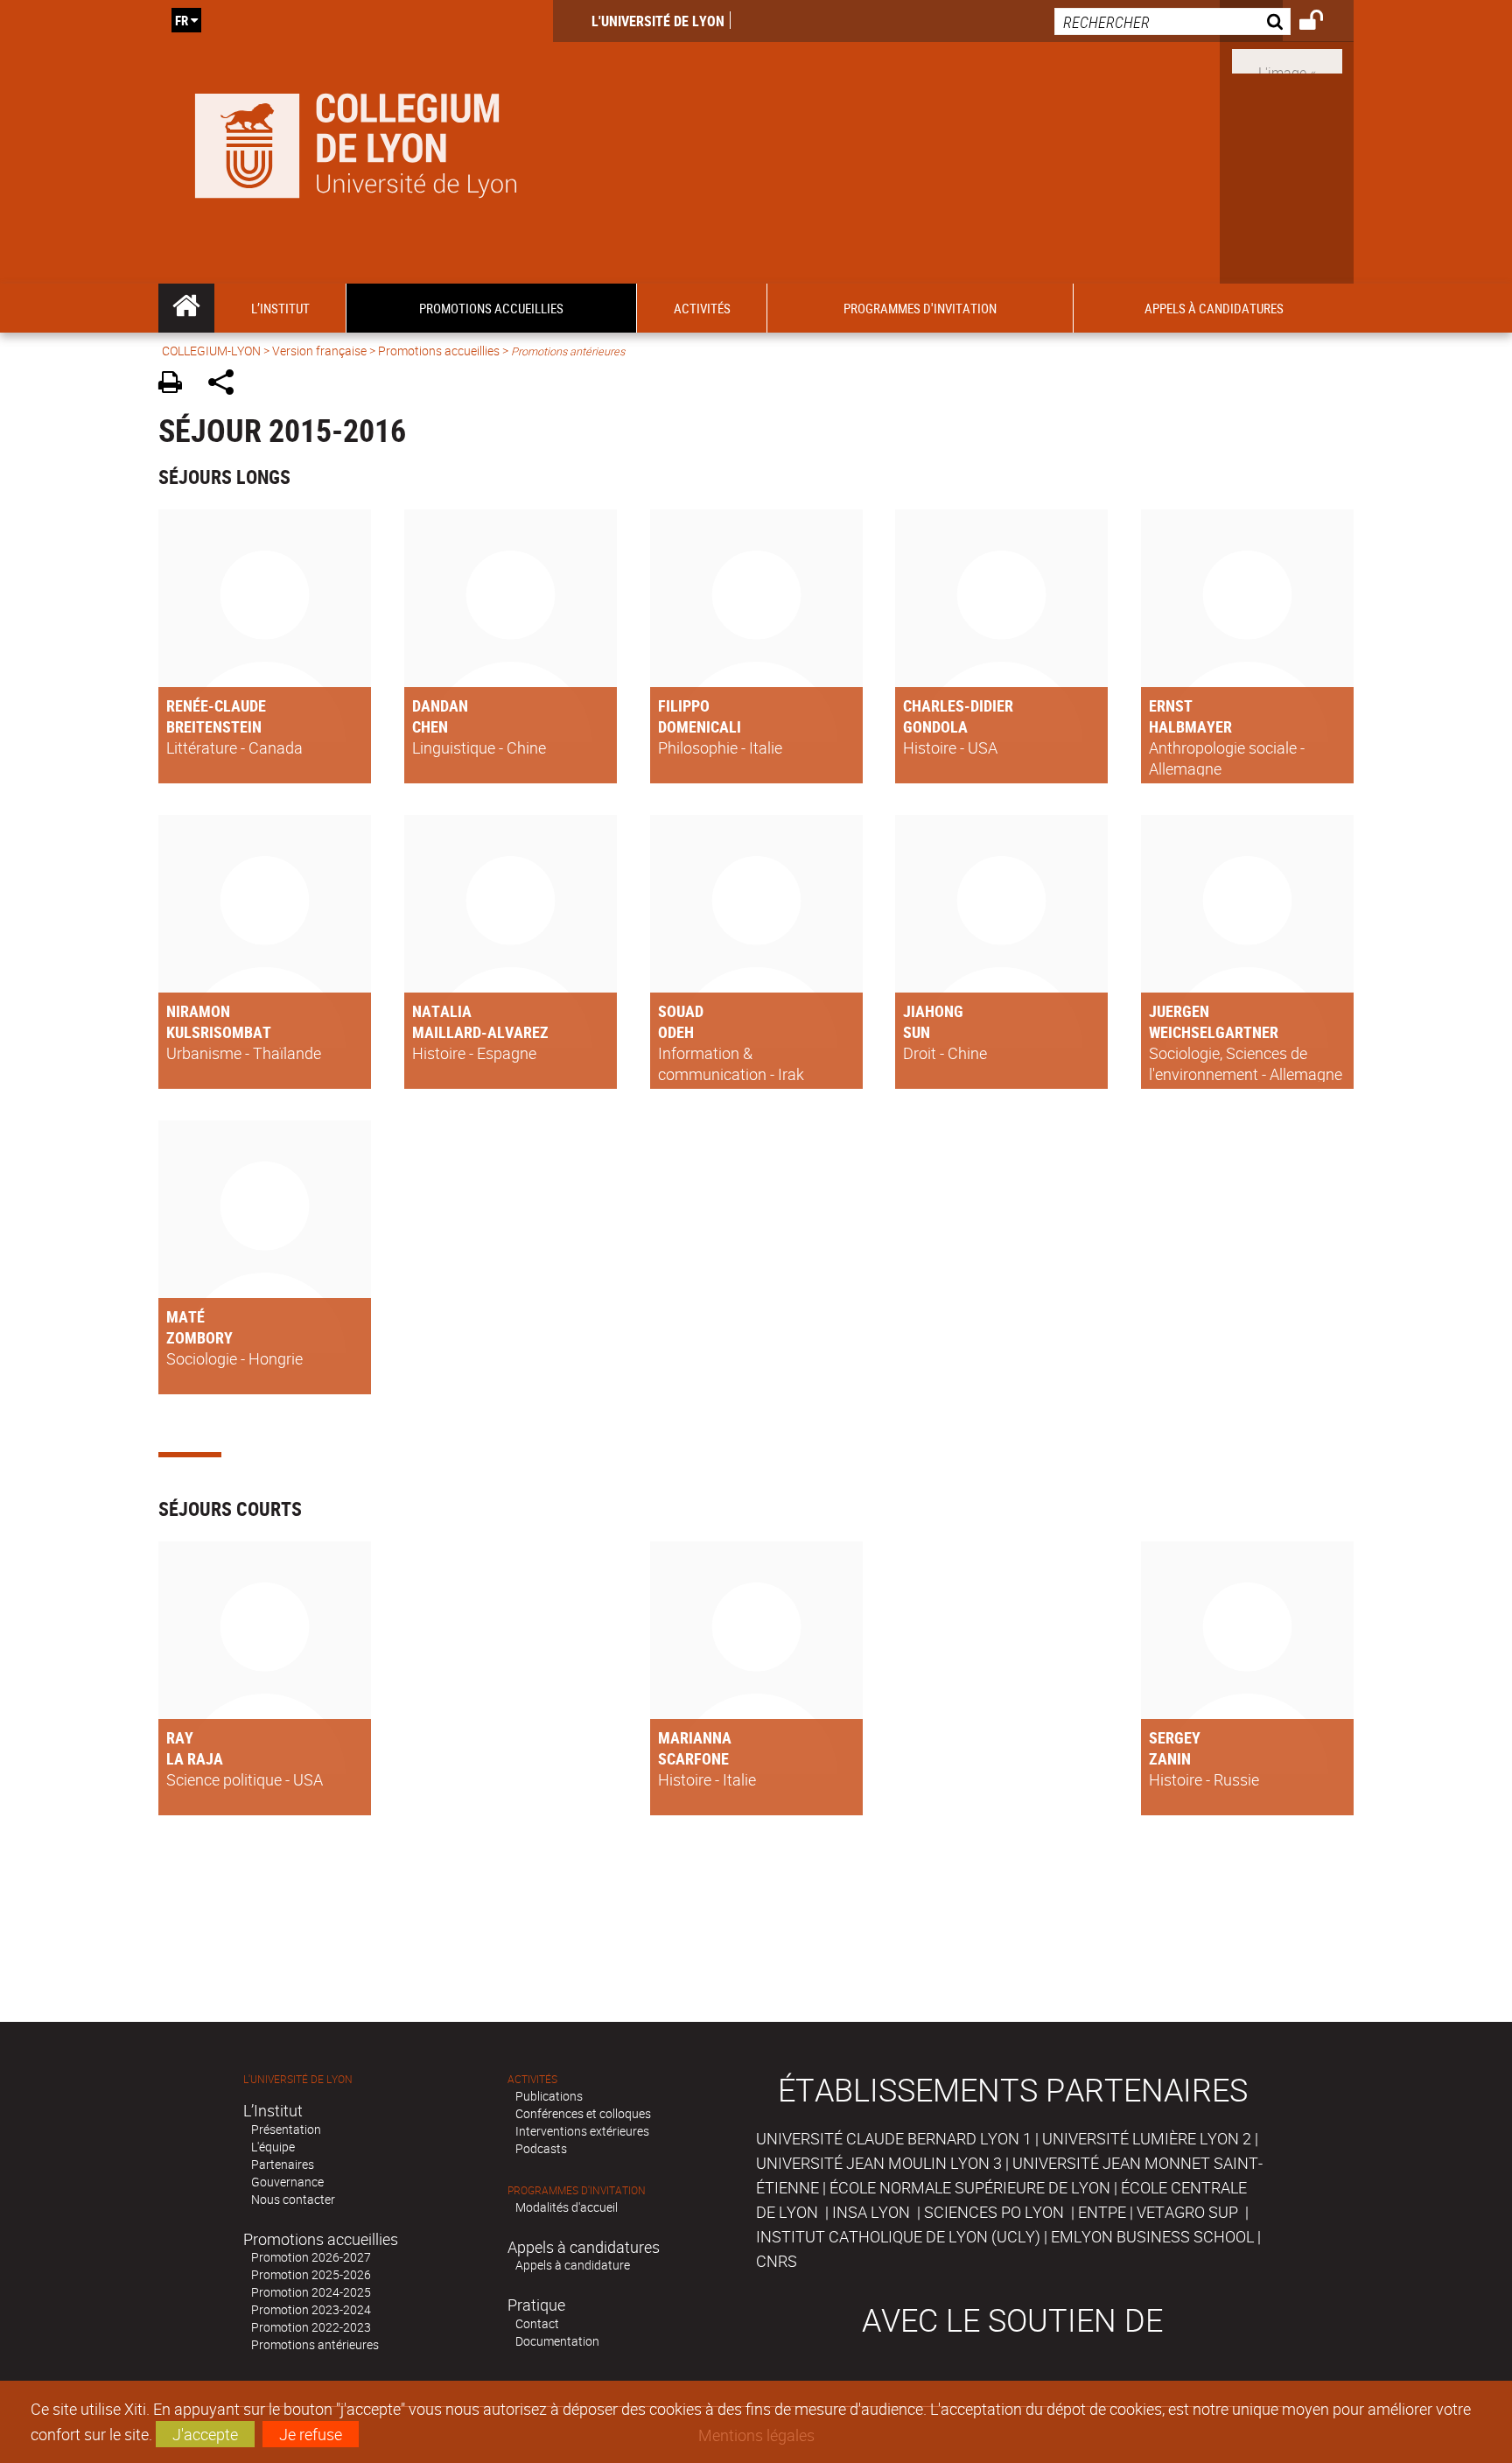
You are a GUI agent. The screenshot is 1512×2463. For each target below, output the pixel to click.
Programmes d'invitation (577, 2190)
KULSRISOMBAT (219, 1032)
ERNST (1171, 705)
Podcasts (541, 2148)
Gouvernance (287, 2182)
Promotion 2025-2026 (311, 2274)
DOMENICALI (700, 726)
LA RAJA (195, 1758)
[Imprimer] (176, 385)
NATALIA (442, 1011)
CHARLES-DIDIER (958, 705)
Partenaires (283, 2164)
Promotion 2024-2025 (311, 2292)
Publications (549, 2096)
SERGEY (1175, 1737)
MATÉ (185, 1316)
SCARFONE (693, 1758)
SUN (917, 1032)
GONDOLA (935, 726)
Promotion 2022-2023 (311, 2327)
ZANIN (1170, 1758)
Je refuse (311, 2434)
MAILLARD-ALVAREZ (480, 1032)
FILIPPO (684, 705)
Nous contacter (293, 2199)
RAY (180, 1737)
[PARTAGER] (227, 385)
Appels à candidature (573, 2265)
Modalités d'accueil (567, 2207)
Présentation (286, 2129)
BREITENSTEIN (214, 726)
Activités (532, 2079)
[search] (1172, 21)
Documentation (557, 2341)
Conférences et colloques (583, 2113)
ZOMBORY (199, 1337)
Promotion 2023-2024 (311, 2309)
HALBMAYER (1190, 726)
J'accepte (205, 2434)
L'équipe (273, 2147)
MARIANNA (695, 1737)
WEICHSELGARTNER (1214, 1032)
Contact (537, 2323)
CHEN (430, 726)
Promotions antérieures (315, 2344)
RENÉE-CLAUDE (216, 705)
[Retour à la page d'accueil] (356, 142)
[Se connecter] (1323, 23)
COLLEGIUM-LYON (211, 351)
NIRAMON (198, 1011)
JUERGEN (1179, 1011)
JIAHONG (933, 1011)
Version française (319, 351)
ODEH (676, 1032)
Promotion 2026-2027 (311, 2257)
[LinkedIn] (1287, 60)
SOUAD (681, 1011)
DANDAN (440, 705)
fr (182, 20)
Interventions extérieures (582, 2131)
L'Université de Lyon (658, 21)
